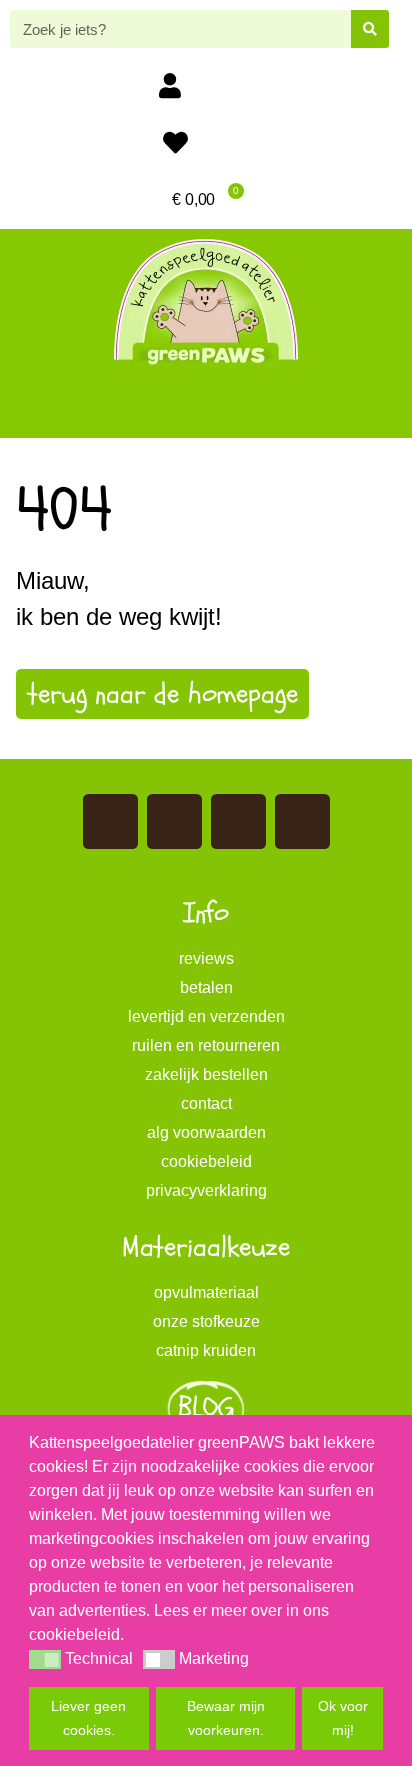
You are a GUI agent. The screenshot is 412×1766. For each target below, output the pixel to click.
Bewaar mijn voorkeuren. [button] (226, 1718)
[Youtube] (174, 821)
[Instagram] (302, 821)
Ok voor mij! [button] (343, 1718)
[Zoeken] (370, 29)
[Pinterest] (238, 821)
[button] (206, 406)
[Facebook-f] (110, 821)
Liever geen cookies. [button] (88, 1718)
